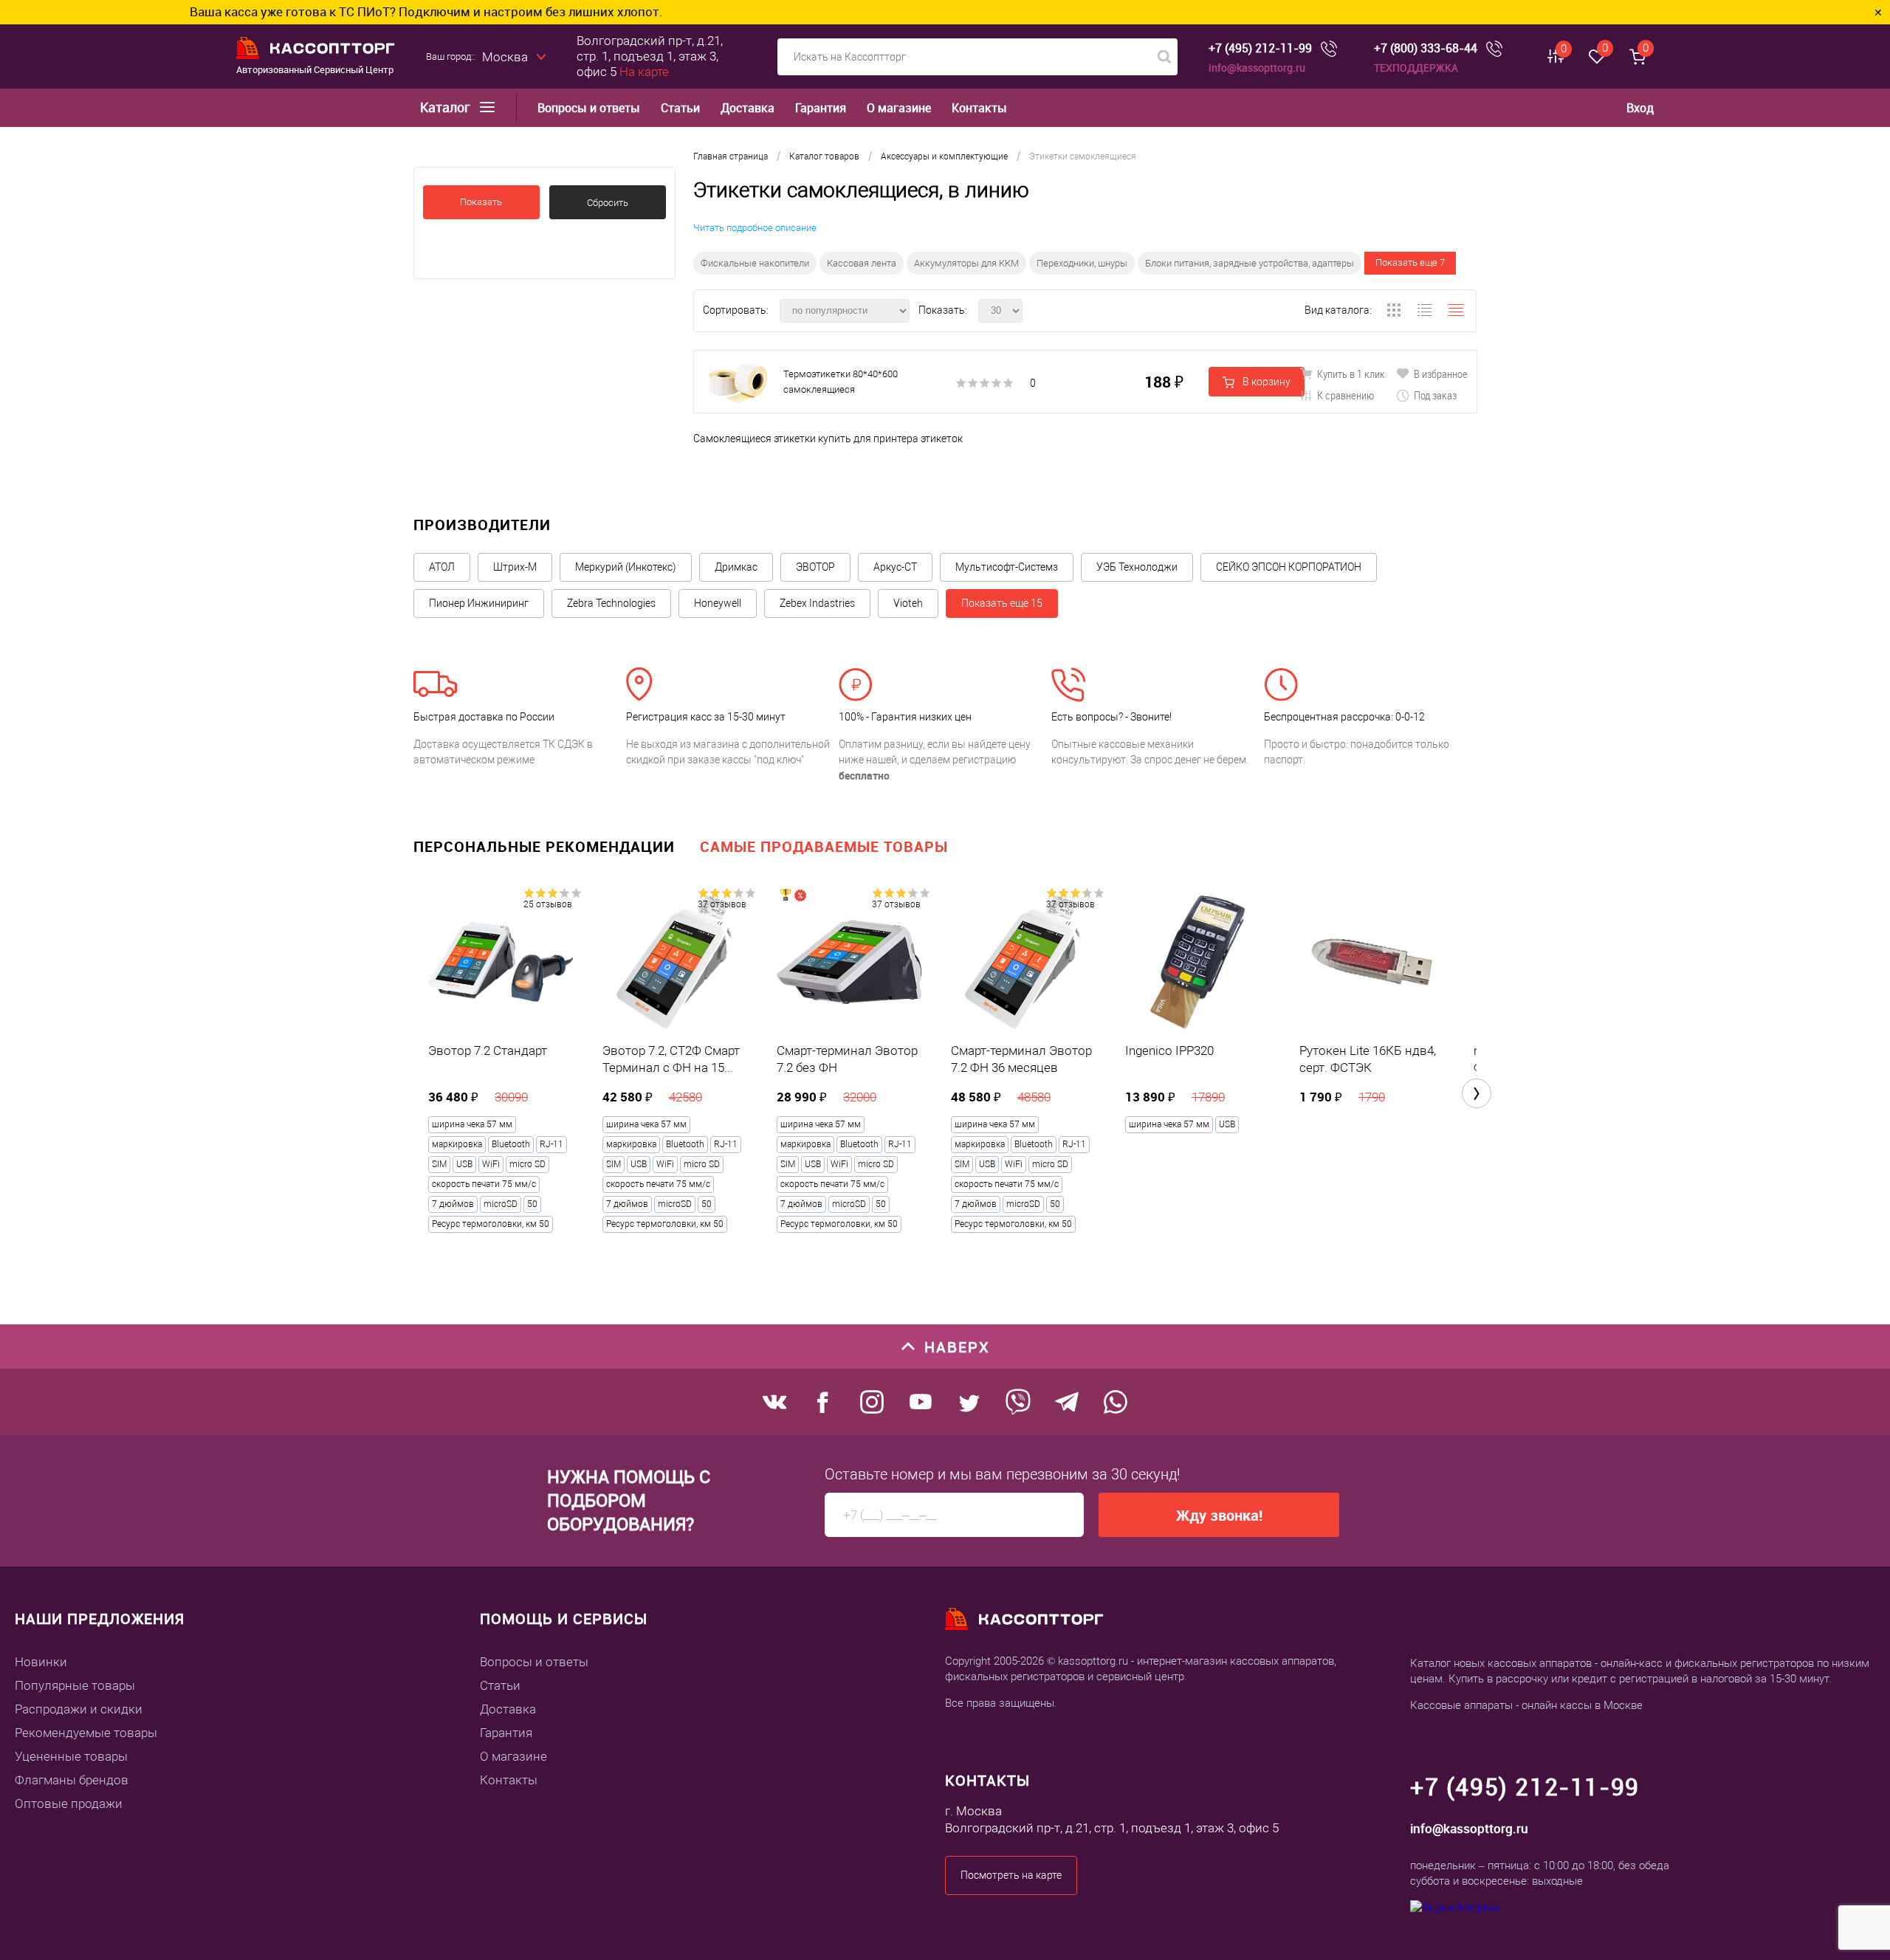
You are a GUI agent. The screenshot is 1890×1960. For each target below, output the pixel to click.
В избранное (1440, 374)
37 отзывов (722, 904)
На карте (644, 72)
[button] (1477, 1093)
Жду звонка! (1219, 1515)
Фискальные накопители (755, 263)
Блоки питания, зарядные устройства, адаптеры (1250, 263)
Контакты (979, 108)
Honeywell (718, 603)
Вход (1640, 108)
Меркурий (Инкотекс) (626, 567)
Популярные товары (75, 1685)
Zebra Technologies (611, 603)
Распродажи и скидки (79, 1709)
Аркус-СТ (895, 567)
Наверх (957, 1347)
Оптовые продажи (69, 1803)
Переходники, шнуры (1082, 263)
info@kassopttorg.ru (1257, 68)
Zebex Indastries (817, 603)
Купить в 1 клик (1350, 374)
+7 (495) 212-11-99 (1260, 48)
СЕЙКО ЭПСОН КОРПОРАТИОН (1289, 567)
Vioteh (908, 603)
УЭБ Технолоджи (1137, 567)
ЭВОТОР (815, 567)
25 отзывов (548, 904)
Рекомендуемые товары (86, 1733)
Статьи (680, 108)
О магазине (899, 108)
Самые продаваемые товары (824, 846)
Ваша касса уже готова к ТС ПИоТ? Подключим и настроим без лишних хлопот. (296, 11)
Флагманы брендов (72, 1780)
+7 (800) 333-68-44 (1426, 48)
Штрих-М (515, 567)
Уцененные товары (71, 1756)
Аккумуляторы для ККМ (966, 263)
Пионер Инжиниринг (479, 603)
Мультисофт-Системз (1007, 567)
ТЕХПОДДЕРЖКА (1416, 68)
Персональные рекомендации (544, 846)
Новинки (41, 1662)
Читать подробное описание (755, 228)
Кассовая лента (862, 263)
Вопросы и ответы (589, 108)
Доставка (748, 108)
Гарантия (821, 108)
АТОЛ (442, 567)
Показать (481, 202)
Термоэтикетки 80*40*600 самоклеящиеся (841, 382)
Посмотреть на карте (1011, 1875)
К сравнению (1344, 395)
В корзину (1265, 382)
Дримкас (736, 567)
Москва (505, 57)
